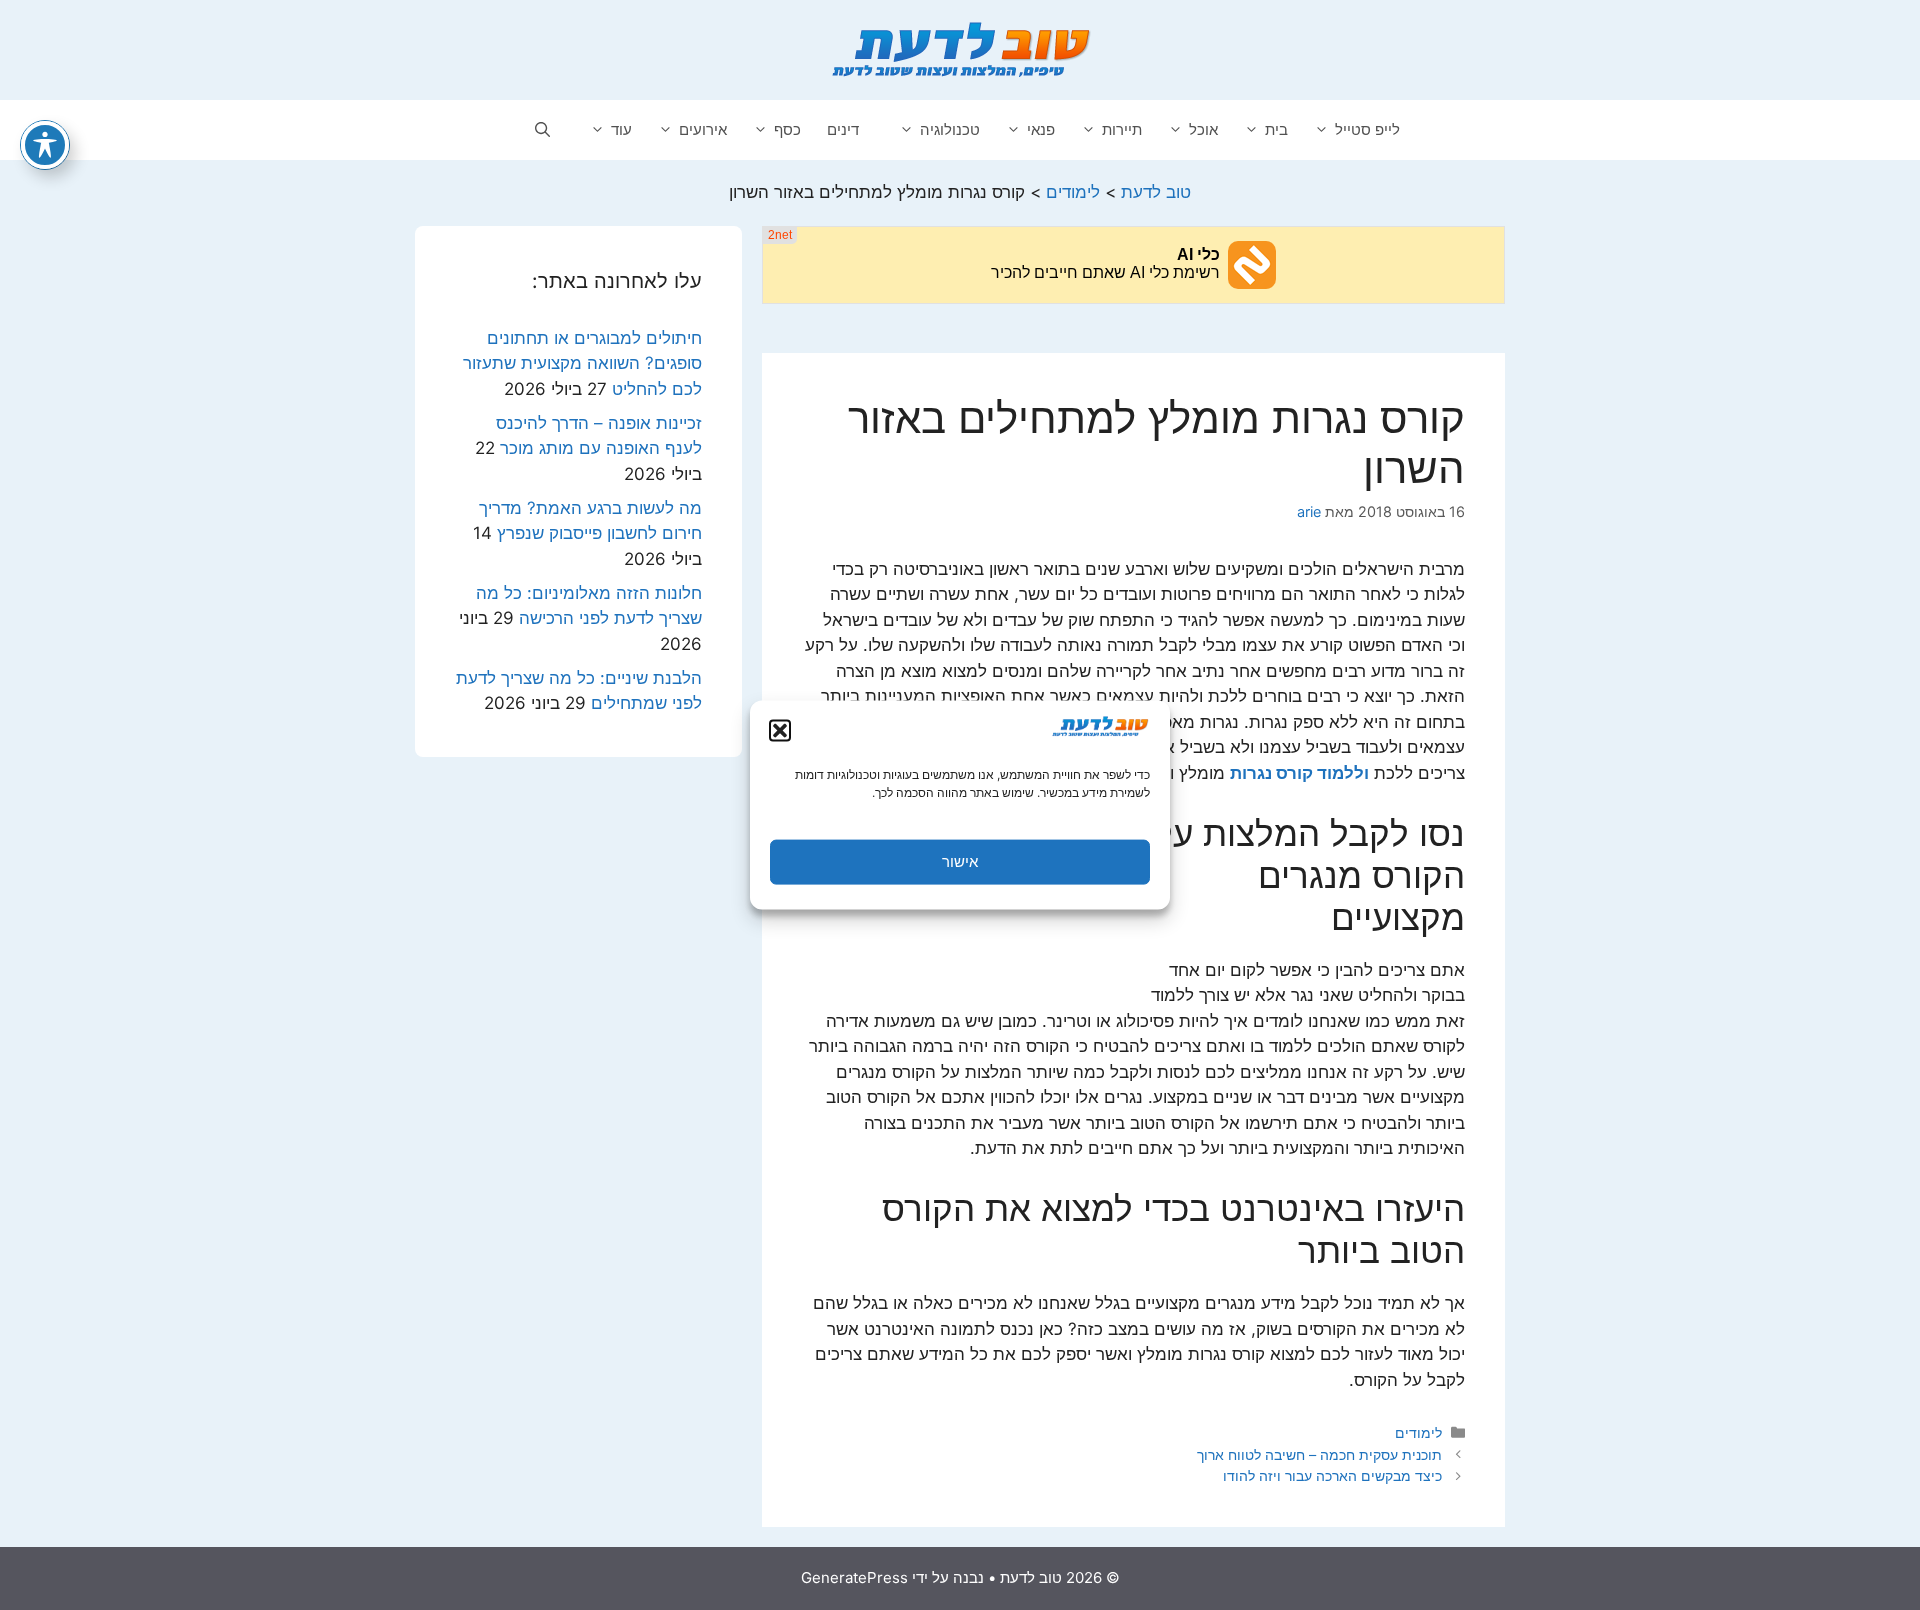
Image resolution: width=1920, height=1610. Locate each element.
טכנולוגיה (950, 129)
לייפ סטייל (1367, 129)
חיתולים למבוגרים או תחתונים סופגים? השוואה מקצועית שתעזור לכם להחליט (582, 363)
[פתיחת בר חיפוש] (542, 130)
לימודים (1418, 1432)
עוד (621, 129)
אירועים (703, 129)
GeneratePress (854, 1577)
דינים (843, 129)
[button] (780, 730)
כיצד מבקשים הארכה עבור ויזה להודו (1332, 1475)
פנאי (1041, 129)
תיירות (1122, 129)
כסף (787, 129)
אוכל (1203, 129)
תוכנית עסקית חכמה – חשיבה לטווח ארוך (1319, 1454)
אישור (960, 861)
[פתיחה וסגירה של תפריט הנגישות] (45, 145)
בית (1276, 129)
